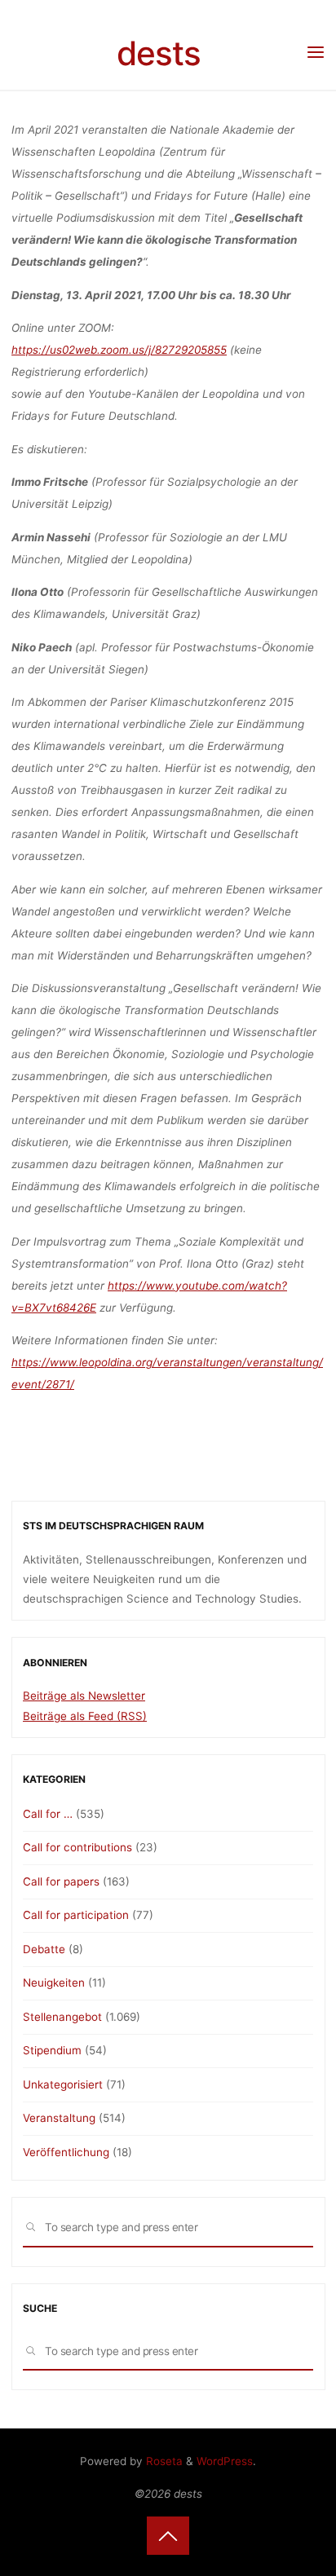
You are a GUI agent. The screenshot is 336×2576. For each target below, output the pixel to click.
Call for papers (61, 1881)
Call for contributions (77, 1847)
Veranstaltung (59, 2118)
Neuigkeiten (54, 1983)
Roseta (163, 2461)
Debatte (44, 1949)
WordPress (225, 2461)
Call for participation (76, 1915)
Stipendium (52, 2050)
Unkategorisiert (63, 2084)
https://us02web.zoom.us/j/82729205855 (119, 350)
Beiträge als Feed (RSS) (85, 1716)
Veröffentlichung (66, 2152)
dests (159, 53)
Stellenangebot (62, 2017)
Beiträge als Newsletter (84, 1696)
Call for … (48, 1814)
